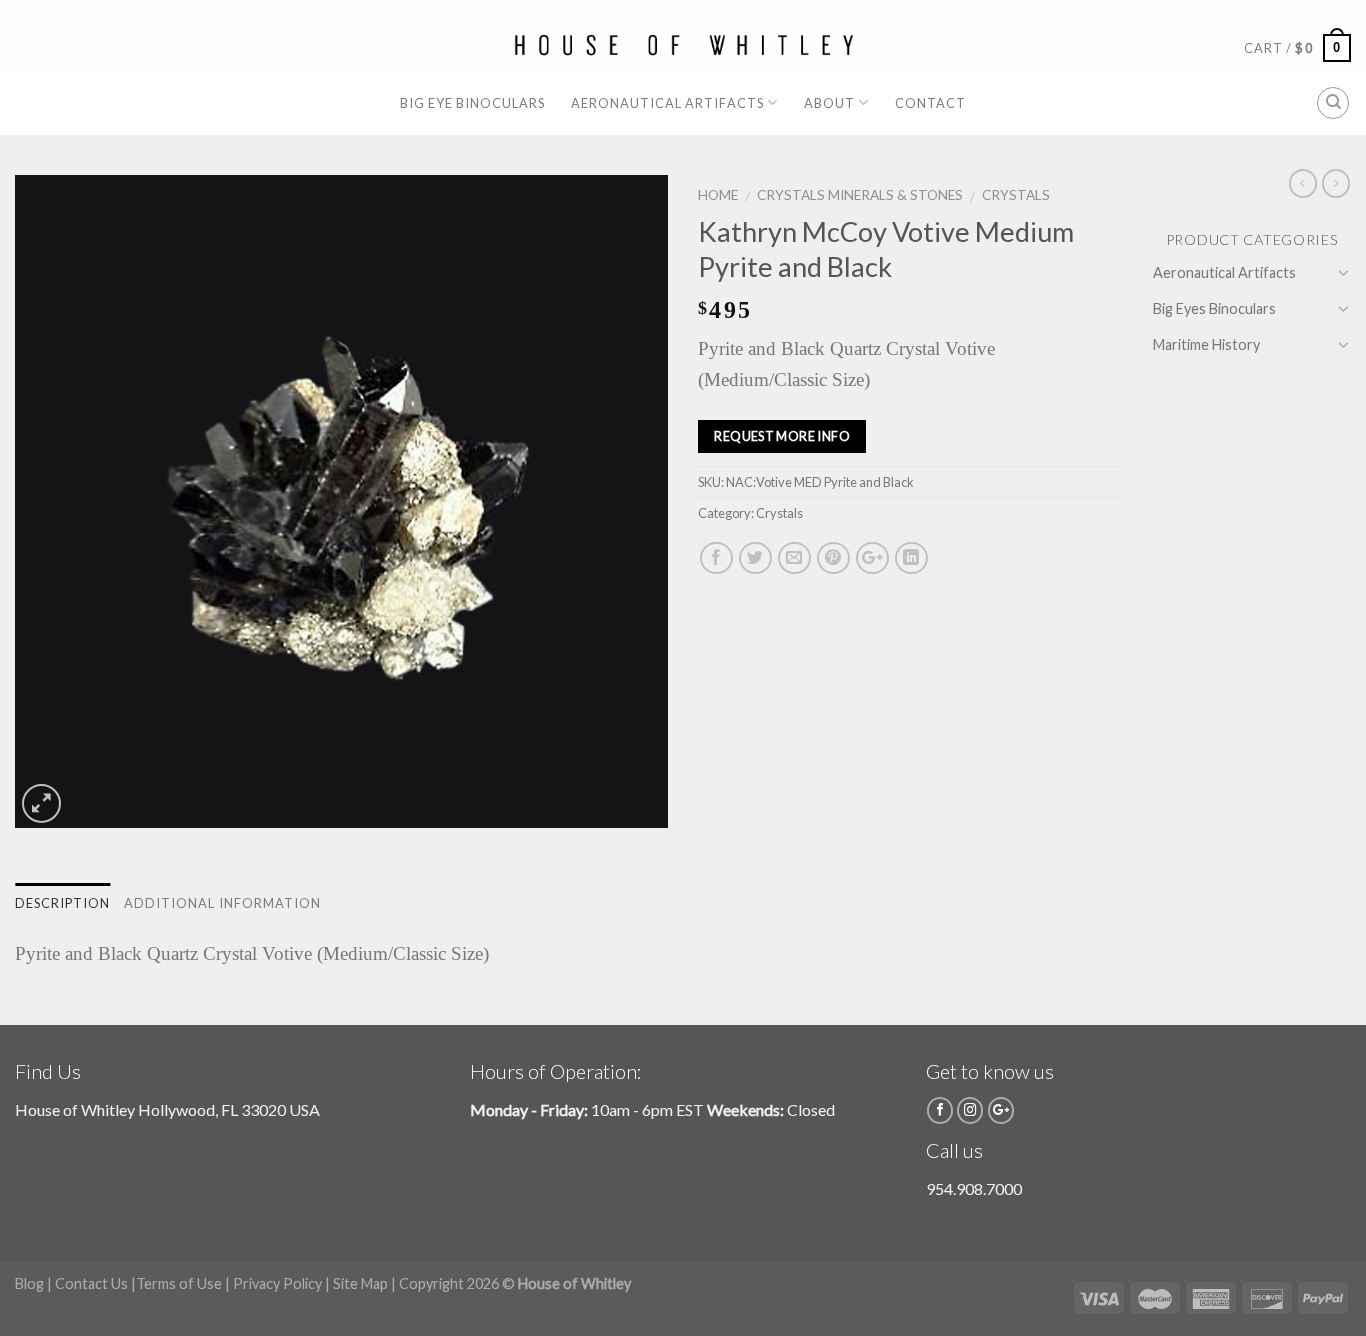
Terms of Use (179, 1283)
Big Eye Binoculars (472, 103)
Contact (930, 103)
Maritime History (1206, 344)
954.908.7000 (974, 1188)
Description (62, 903)
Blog (29, 1283)
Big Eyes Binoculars (1214, 308)
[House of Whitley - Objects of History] (683, 45)
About (829, 103)
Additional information (222, 903)
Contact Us (91, 1283)
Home (718, 195)
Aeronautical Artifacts (667, 103)
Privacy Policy (277, 1283)
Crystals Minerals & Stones (860, 195)
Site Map (360, 1283)
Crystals (1016, 195)
